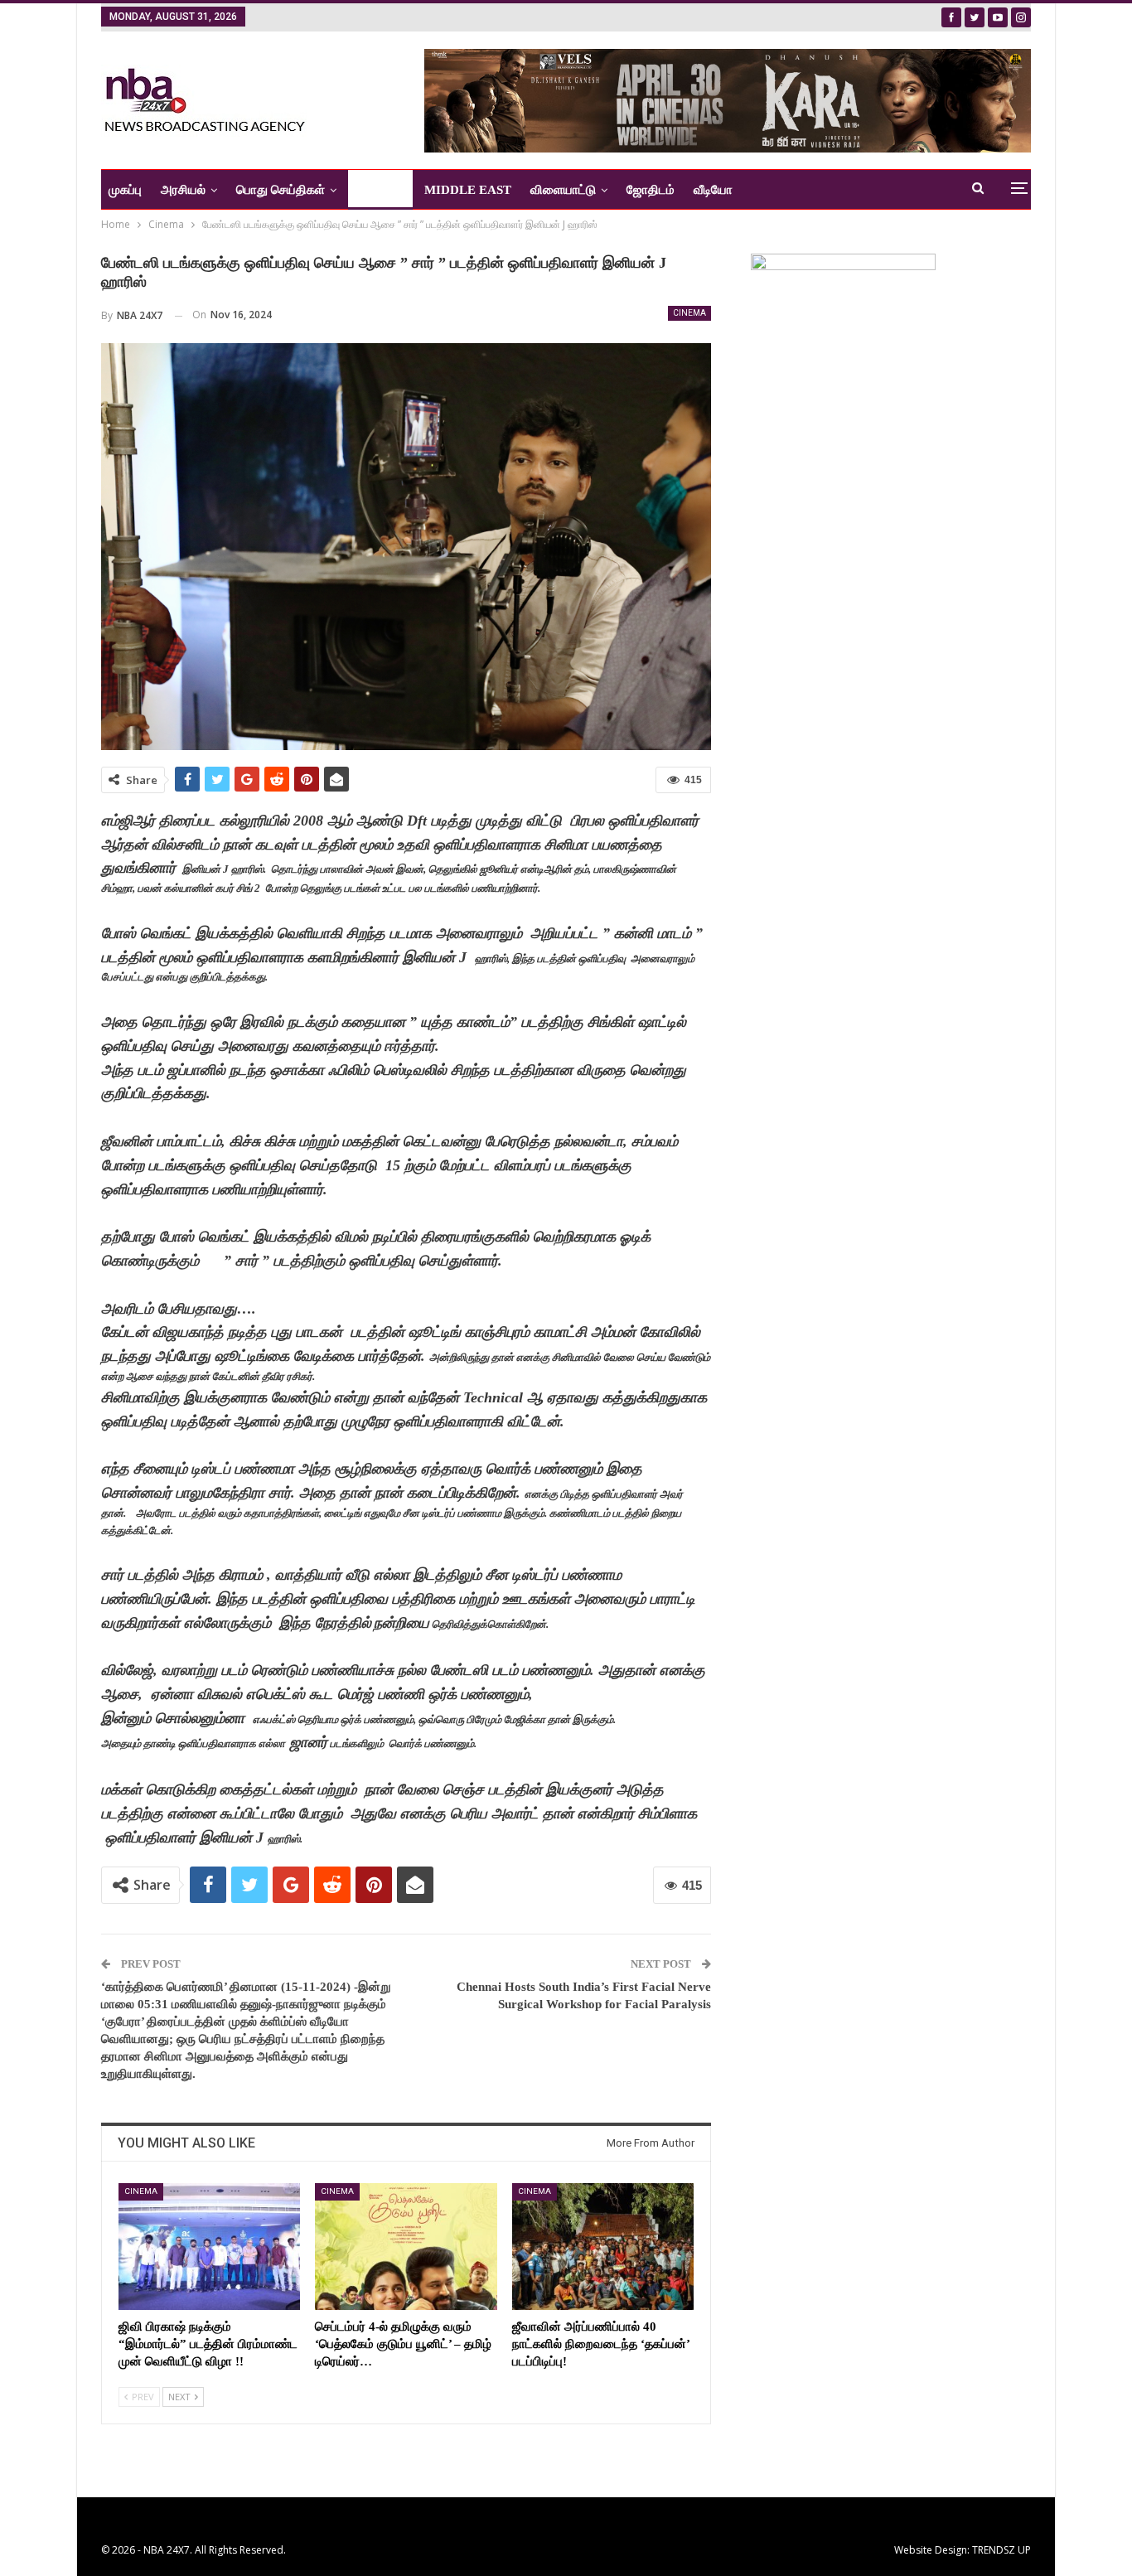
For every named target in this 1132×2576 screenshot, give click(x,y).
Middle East (468, 190)
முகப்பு (125, 190)
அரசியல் (183, 190)
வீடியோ (713, 190)
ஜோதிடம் (651, 190)
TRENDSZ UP (1001, 2550)
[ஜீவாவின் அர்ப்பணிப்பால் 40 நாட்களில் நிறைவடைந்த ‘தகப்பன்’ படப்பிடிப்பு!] (603, 2247)
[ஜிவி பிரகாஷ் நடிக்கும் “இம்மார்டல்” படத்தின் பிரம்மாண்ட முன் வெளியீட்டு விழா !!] (209, 2247)
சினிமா (375, 190)
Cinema (689, 313)
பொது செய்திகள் (281, 190)
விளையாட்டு (563, 190)
